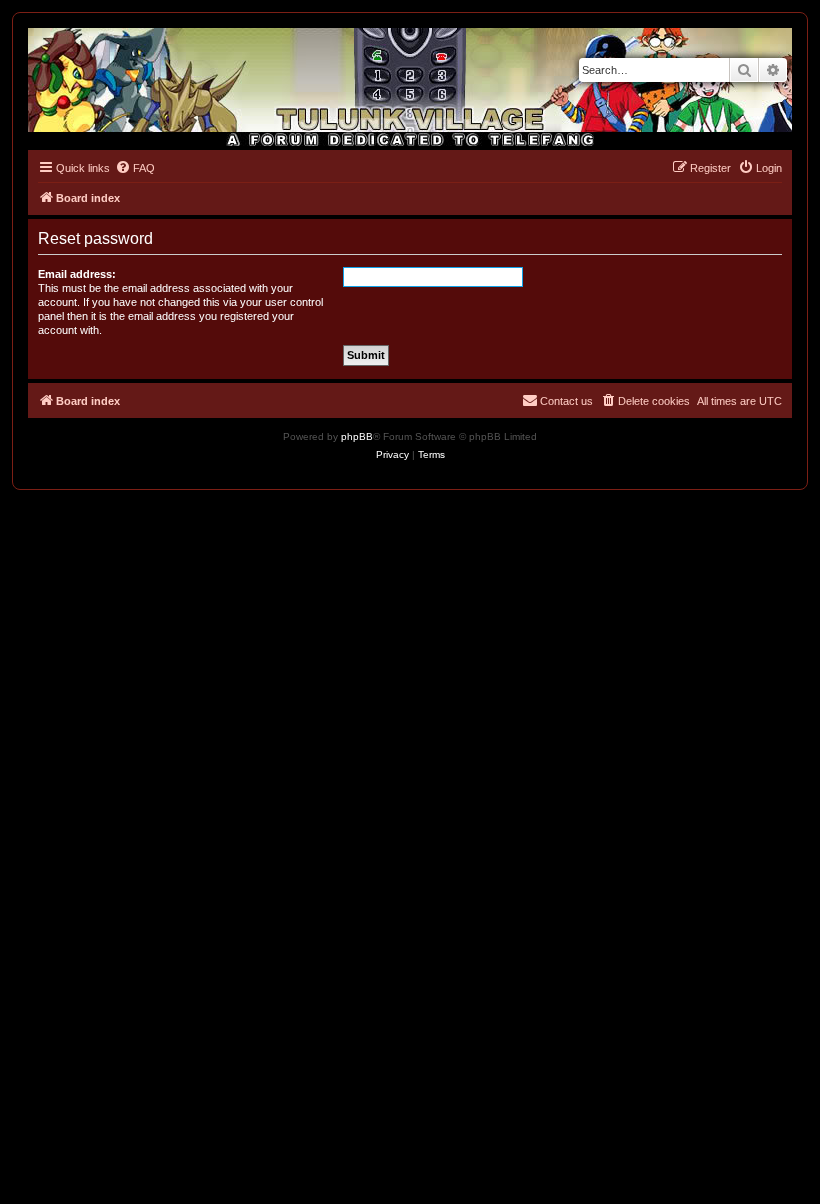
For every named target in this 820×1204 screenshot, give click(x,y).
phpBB (357, 436)
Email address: (77, 274)
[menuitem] (135, 168)
